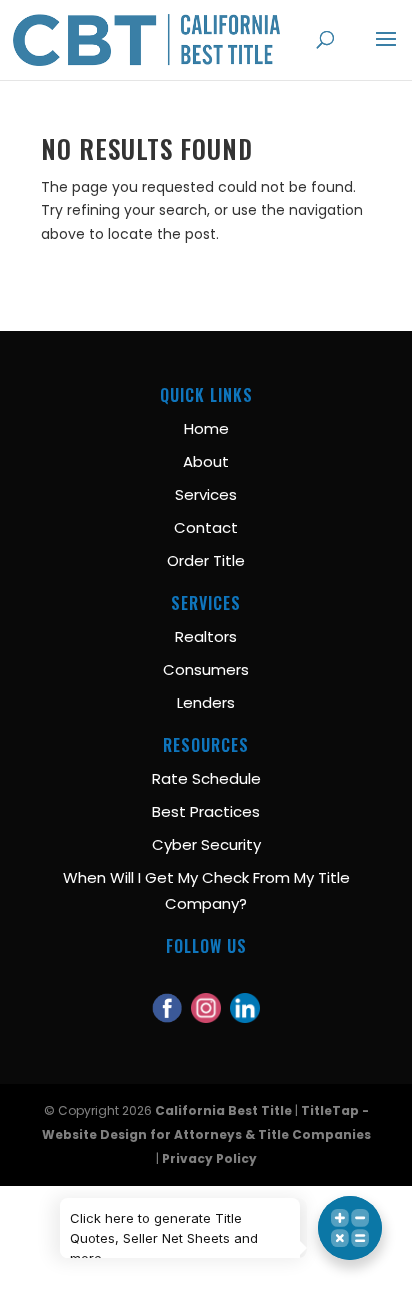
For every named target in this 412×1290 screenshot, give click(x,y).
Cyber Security (206, 844)
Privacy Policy (209, 1158)
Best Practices (206, 811)
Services (206, 494)
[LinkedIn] (245, 997)
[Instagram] (206, 997)
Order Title (206, 560)
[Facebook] (167, 997)
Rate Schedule (206, 778)
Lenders (206, 702)
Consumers (206, 669)
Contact (206, 527)
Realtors (206, 636)
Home (206, 428)
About (206, 461)
